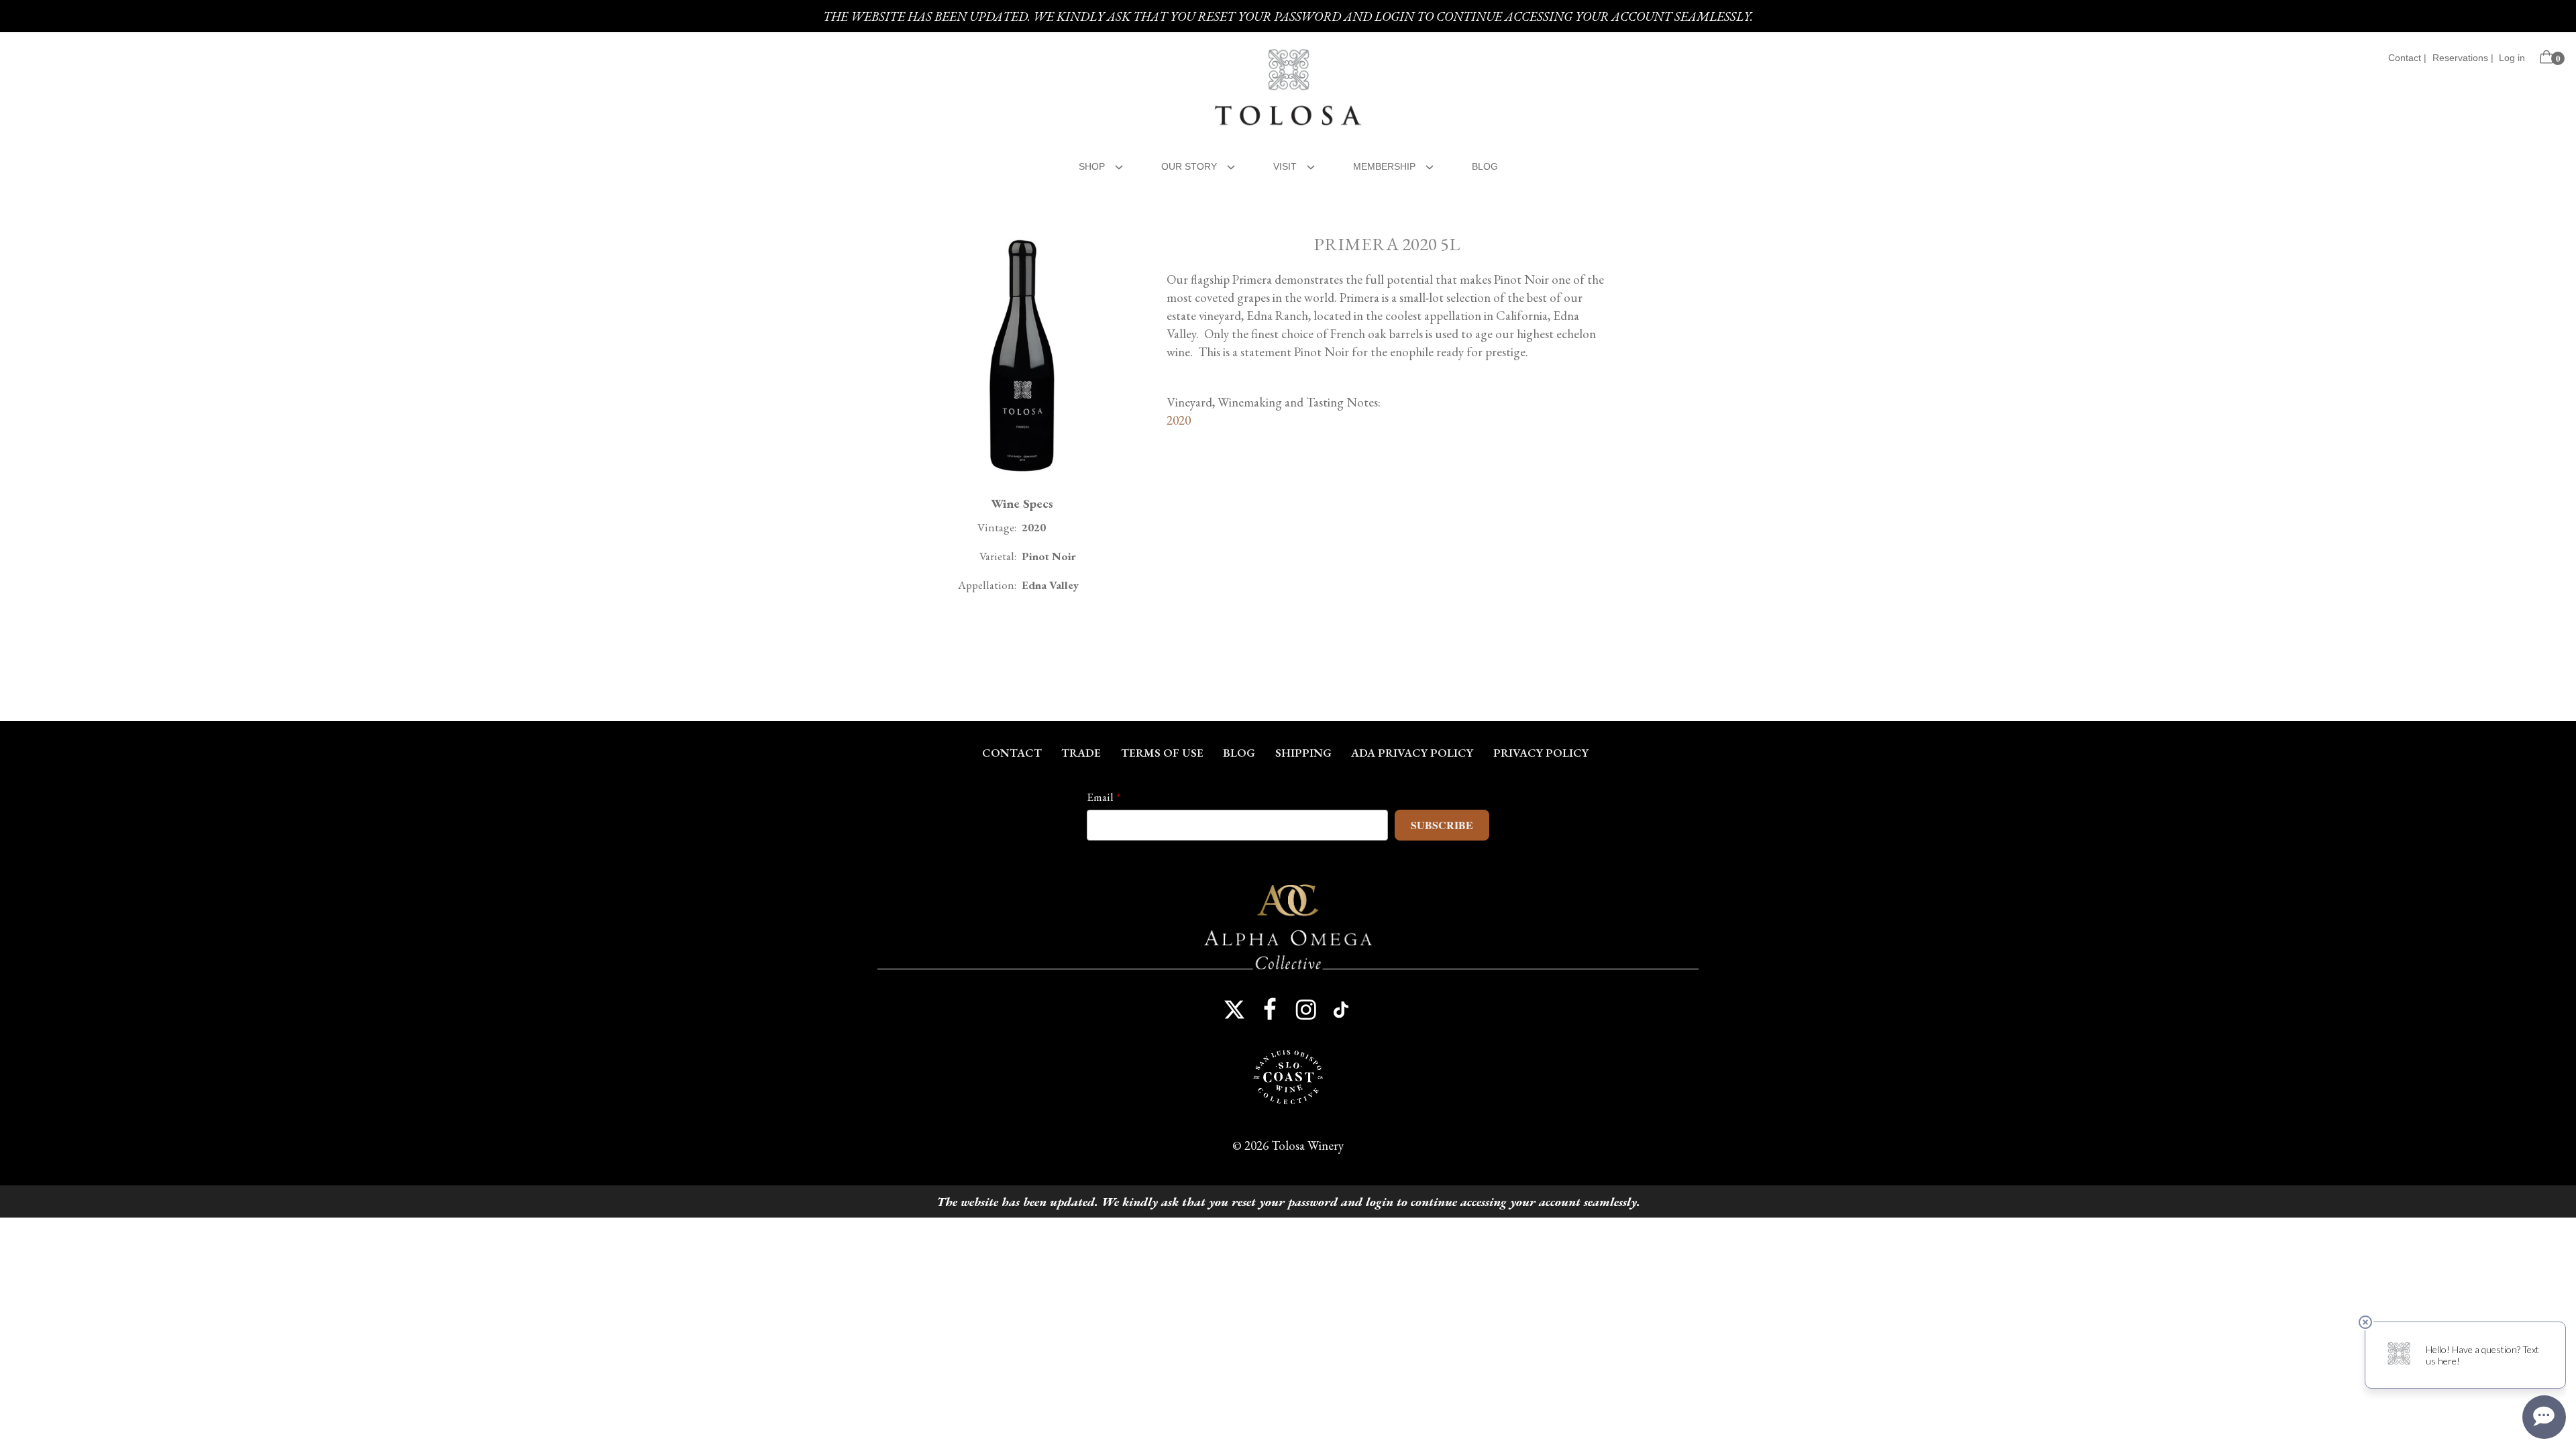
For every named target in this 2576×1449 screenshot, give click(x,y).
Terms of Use (1162, 753)
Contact (2405, 58)
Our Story (1189, 166)
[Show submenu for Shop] (1119, 165)
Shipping (1303, 753)
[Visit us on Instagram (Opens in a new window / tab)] (1306, 1010)
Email (1100, 797)
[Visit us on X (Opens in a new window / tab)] (1234, 1010)
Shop (1092, 166)
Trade (1081, 753)
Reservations (2460, 58)
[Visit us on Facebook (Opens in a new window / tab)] (1270, 1010)
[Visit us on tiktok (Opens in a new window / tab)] (1342, 1010)
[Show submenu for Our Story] (1231, 165)
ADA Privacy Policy (1412, 753)
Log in (2512, 58)
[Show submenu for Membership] (1430, 165)
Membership (1384, 166)
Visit (1285, 166)
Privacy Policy (1541, 753)
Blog (1485, 166)
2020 (1179, 420)
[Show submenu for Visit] (1311, 165)
